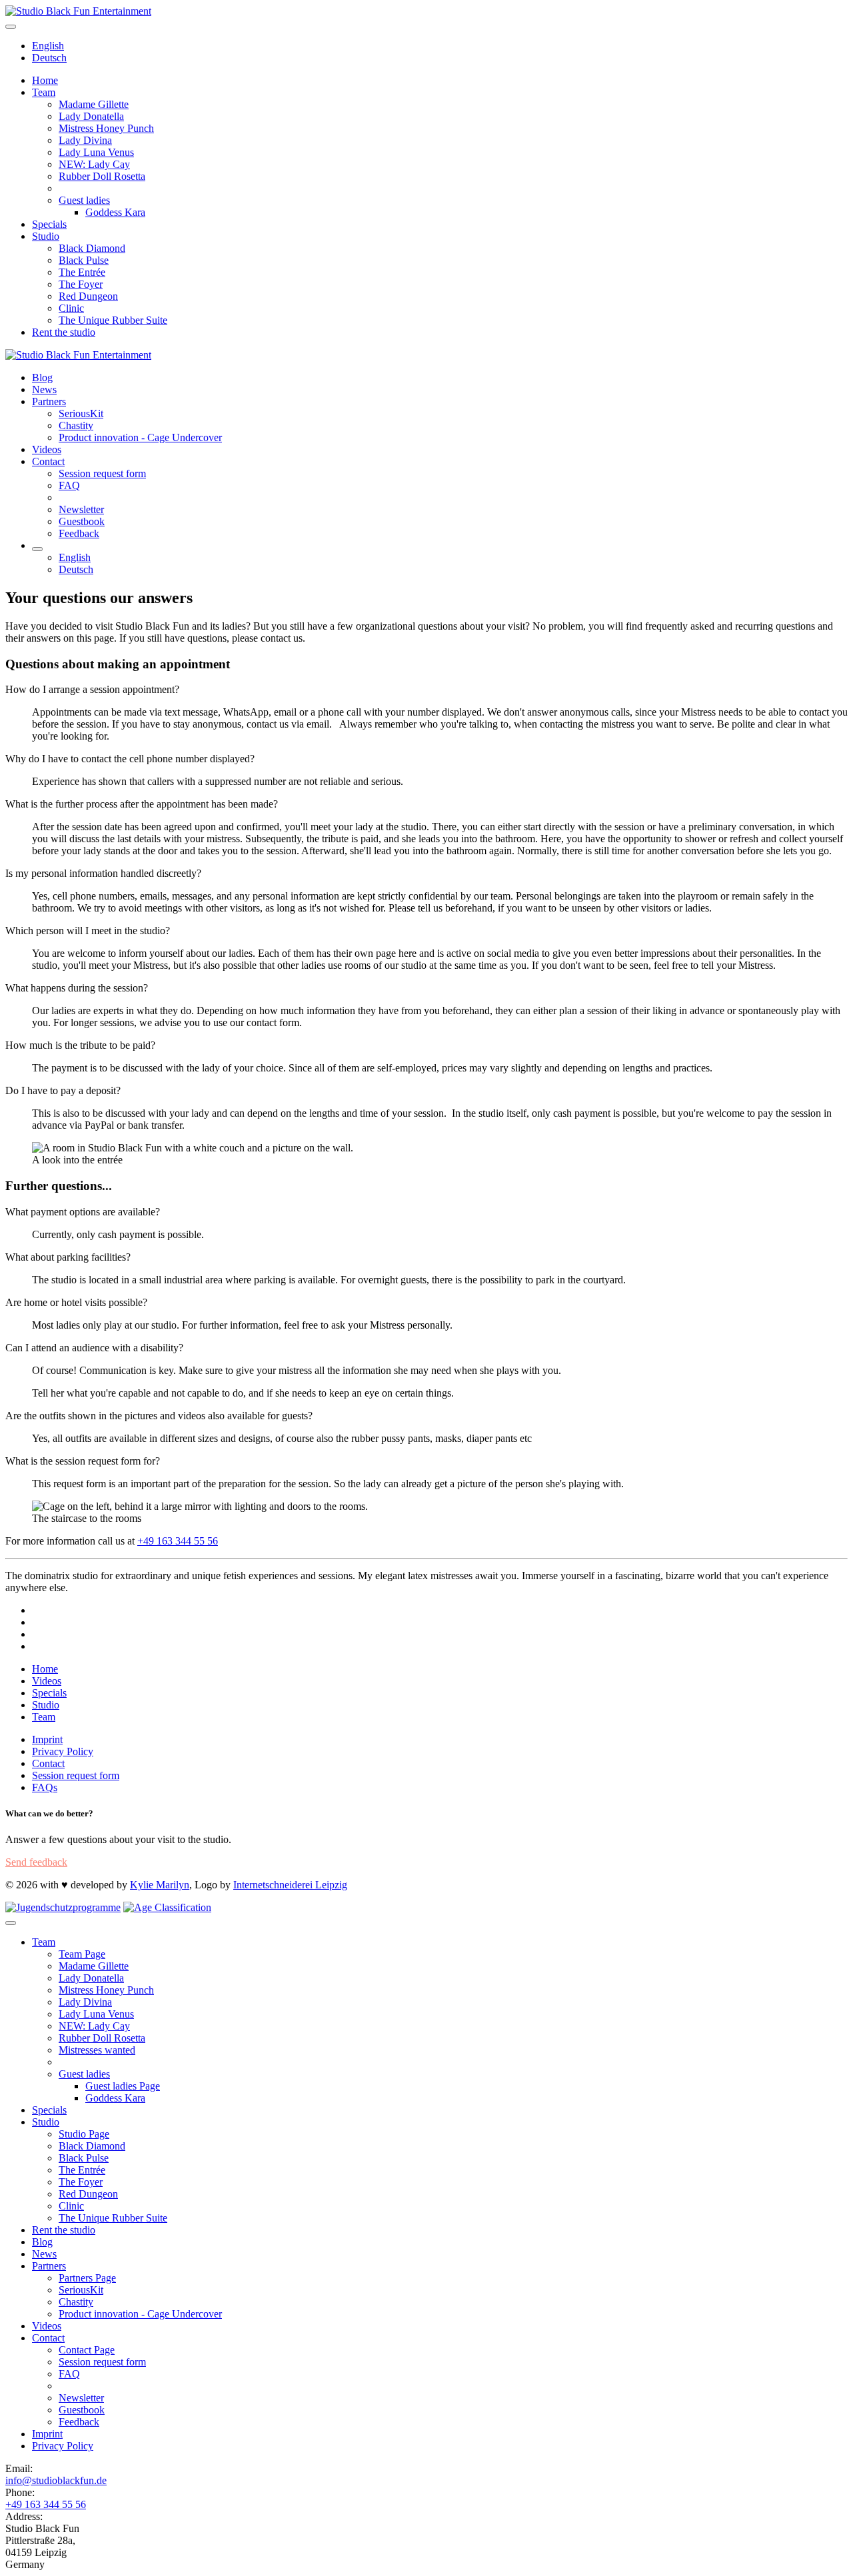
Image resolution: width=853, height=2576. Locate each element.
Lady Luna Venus (96, 152)
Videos (47, 449)
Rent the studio (64, 332)
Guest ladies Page (123, 2086)
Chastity (76, 425)
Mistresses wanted (97, 2050)
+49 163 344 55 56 (178, 1541)
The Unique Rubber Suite (113, 320)
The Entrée (82, 272)
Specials (49, 224)
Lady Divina (85, 140)
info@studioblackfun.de (56, 2480)
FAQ (69, 485)
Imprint (47, 1739)
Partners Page (87, 2278)
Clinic (71, 308)
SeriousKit (81, 413)
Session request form (102, 473)
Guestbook (82, 521)
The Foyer (81, 284)
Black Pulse (84, 260)
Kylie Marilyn (160, 1885)
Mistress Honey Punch (106, 128)
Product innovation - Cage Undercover (140, 437)
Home (45, 80)
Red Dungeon (88, 296)
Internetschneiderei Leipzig (290, 1885)
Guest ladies (84, 200)
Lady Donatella (91, 116)
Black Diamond (92, 248)
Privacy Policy (63, 1751)
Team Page (82, 1954)
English (48, 46)
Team (44, 92)
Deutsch (49, 58)
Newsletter (81, 509)
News (44, 389)
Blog (42, 377)
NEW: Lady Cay (94, 164)
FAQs (45, 1787)
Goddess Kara (115, 212)
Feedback (79, 533)
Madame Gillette (94, 104)
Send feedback (36, 1862)
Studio (46, 236)
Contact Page (87, 2350)
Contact (48, 461)
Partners (49, 401)
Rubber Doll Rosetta (102, 176)
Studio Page (84, 2134)
